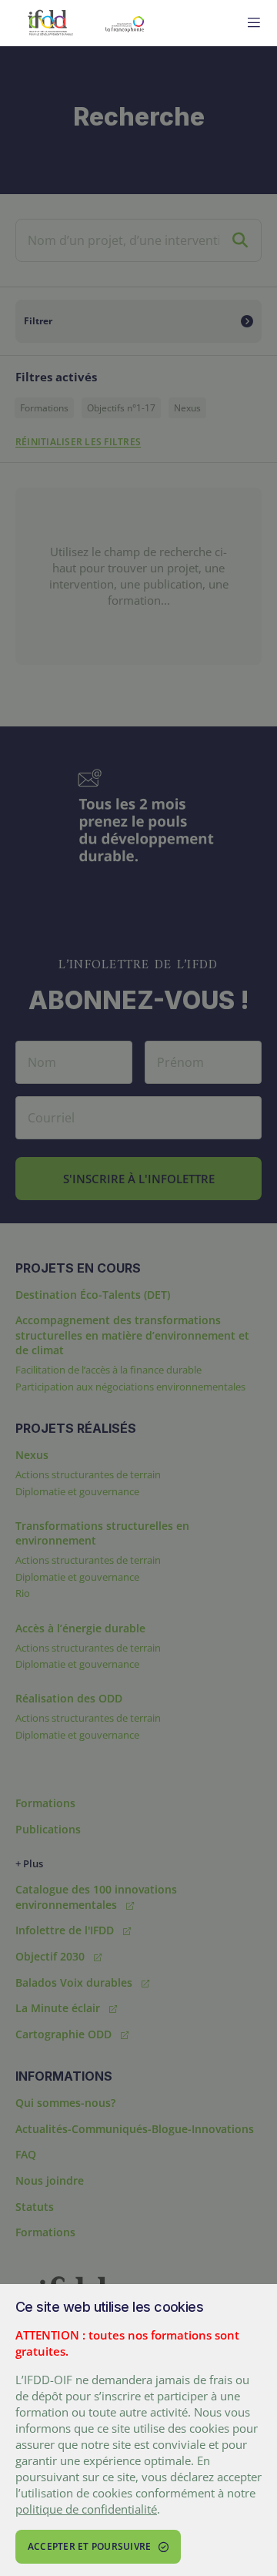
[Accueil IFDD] (50, 23)
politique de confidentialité (86, 2509)
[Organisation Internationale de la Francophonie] (160, 23)
